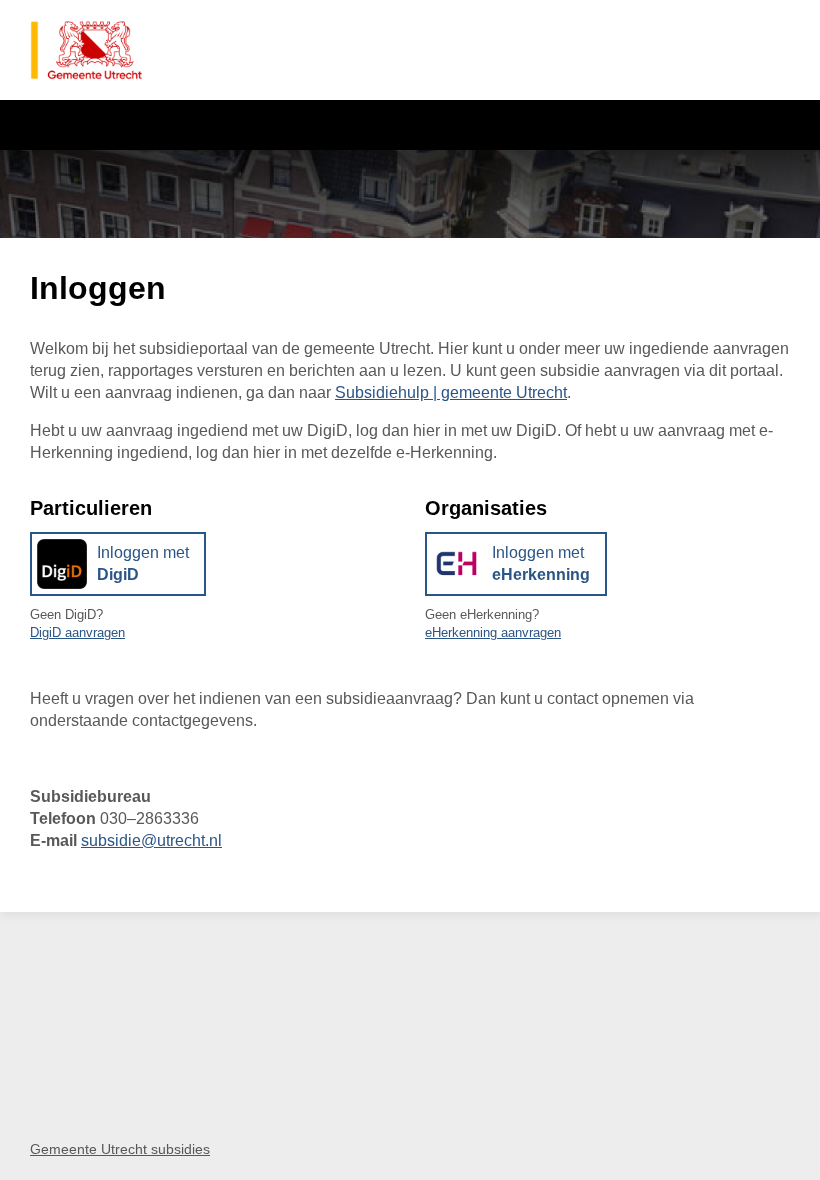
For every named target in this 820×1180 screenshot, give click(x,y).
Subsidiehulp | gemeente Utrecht (451, 392)
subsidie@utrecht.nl (151, 840)
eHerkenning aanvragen (493, 632)
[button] (118, 564)
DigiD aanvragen (77, 632)
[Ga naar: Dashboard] (86, 50)
